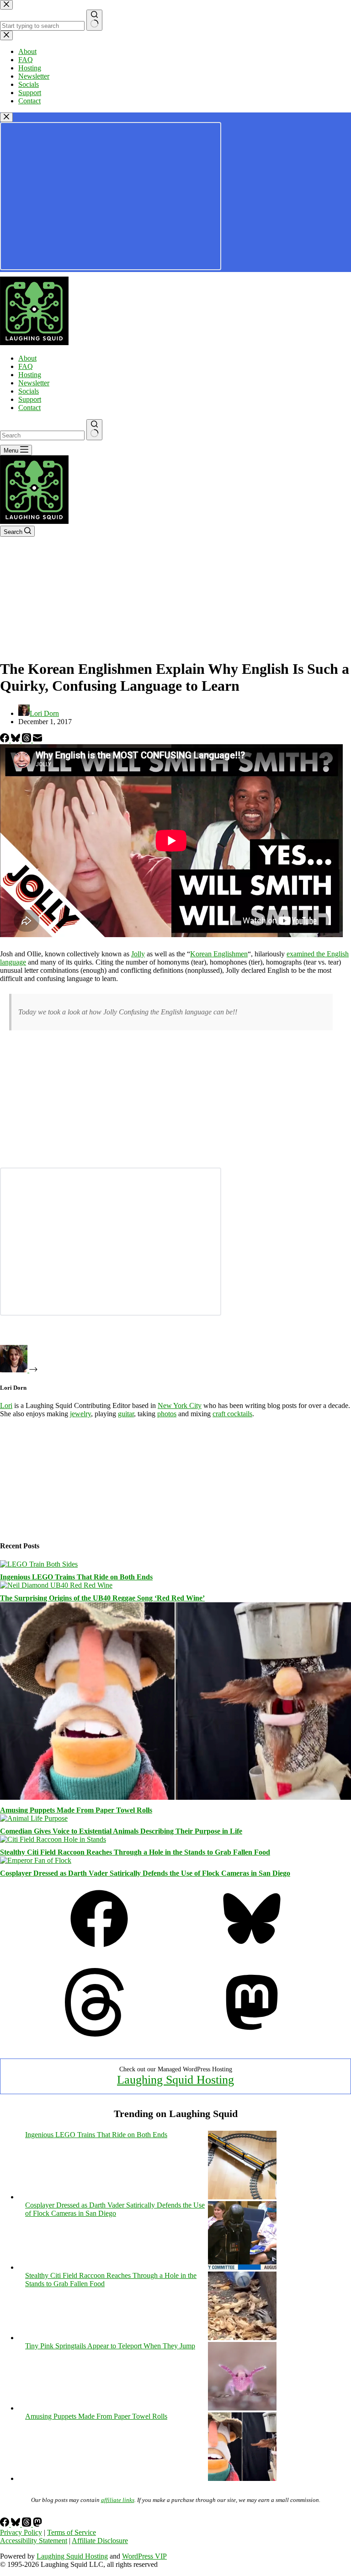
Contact (29, 408)
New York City (180, 1405)
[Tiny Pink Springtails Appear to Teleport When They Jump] (242, 2408)
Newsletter (34, 383)
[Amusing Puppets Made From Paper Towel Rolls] (175, 1797)
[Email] (37, 740)
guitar (126, 1414)
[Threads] (27, 740)
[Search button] (94, 430)
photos (167, 1414)
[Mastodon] (252, 2034)
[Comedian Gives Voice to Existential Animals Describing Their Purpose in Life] (34, 1818)
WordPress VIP (144, 2556)
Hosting (30, 375)
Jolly (138, 954)
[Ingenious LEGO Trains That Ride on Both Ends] (39, 1564)
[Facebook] (5, 740)
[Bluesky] (16, 740)
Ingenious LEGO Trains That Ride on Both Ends (76, 1577)
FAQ (26, 366)
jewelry (80, 1414)
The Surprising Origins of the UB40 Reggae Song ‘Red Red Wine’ (102, 1598)
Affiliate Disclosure (100, 2541)
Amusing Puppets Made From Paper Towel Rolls (76, 1810)
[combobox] (42, 435)
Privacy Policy (21, 2532)
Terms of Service (72, 2532)
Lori (6, 1405)
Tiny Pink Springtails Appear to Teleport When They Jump (110, 2346)
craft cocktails (232, 1414)
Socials (29, 391)
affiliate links (118, 2500)
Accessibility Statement (34, 2541)
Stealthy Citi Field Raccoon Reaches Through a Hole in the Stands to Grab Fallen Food (135, 1852)
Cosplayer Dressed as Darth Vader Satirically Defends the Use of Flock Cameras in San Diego (145, 1873)
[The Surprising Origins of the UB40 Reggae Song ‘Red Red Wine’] (56, 1585)
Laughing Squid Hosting (175, 2080)
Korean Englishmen (219, 954)
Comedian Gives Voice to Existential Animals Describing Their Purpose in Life (121, 1831)
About (27, 358)
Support (30, 399)
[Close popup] (6, 117)
